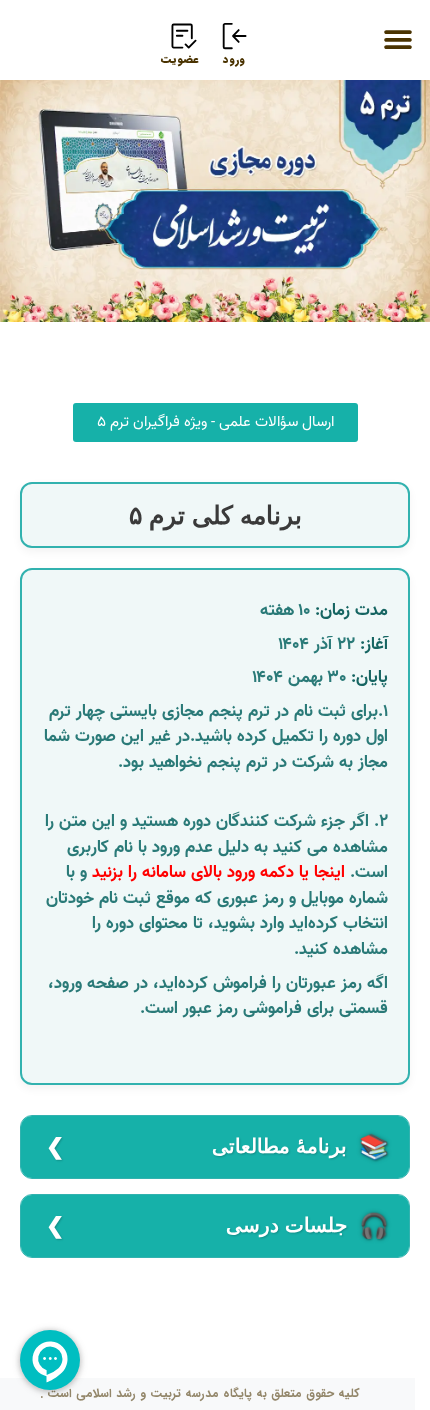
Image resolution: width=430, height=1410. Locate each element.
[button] (397, 39)
